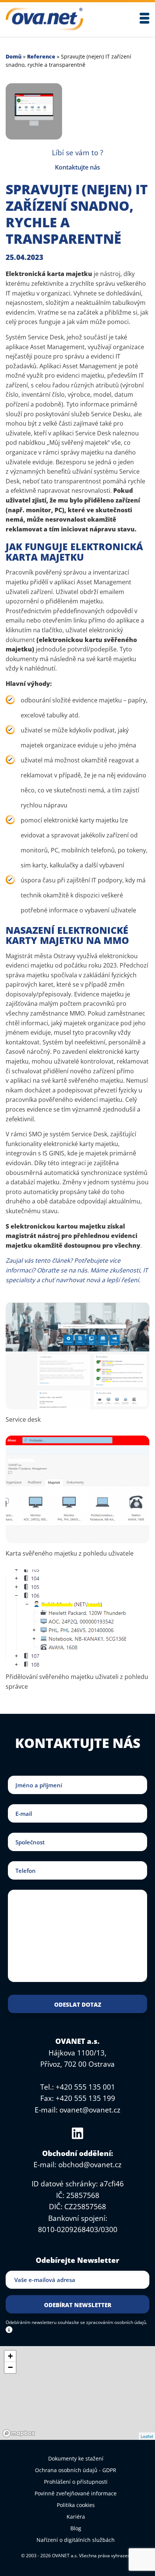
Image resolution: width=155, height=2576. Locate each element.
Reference (41, 56)
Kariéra (76, 2517)
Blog (76, 2528)
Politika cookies (76, 2505)
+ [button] (10, 2356)
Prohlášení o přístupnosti (76, 2482)
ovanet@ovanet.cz (90, 2110)
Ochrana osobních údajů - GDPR (76, 2470)
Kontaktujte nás (77, 167)
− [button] (10, 2367)
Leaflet (147, 2436)
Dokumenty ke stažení (76, 2458)
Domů (14, 56)
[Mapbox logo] (19, 2433)
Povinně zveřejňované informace (76, 2493)
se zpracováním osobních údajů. (114, 2322)
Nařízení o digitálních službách (76, 2540)
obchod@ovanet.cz (90, 2165)
